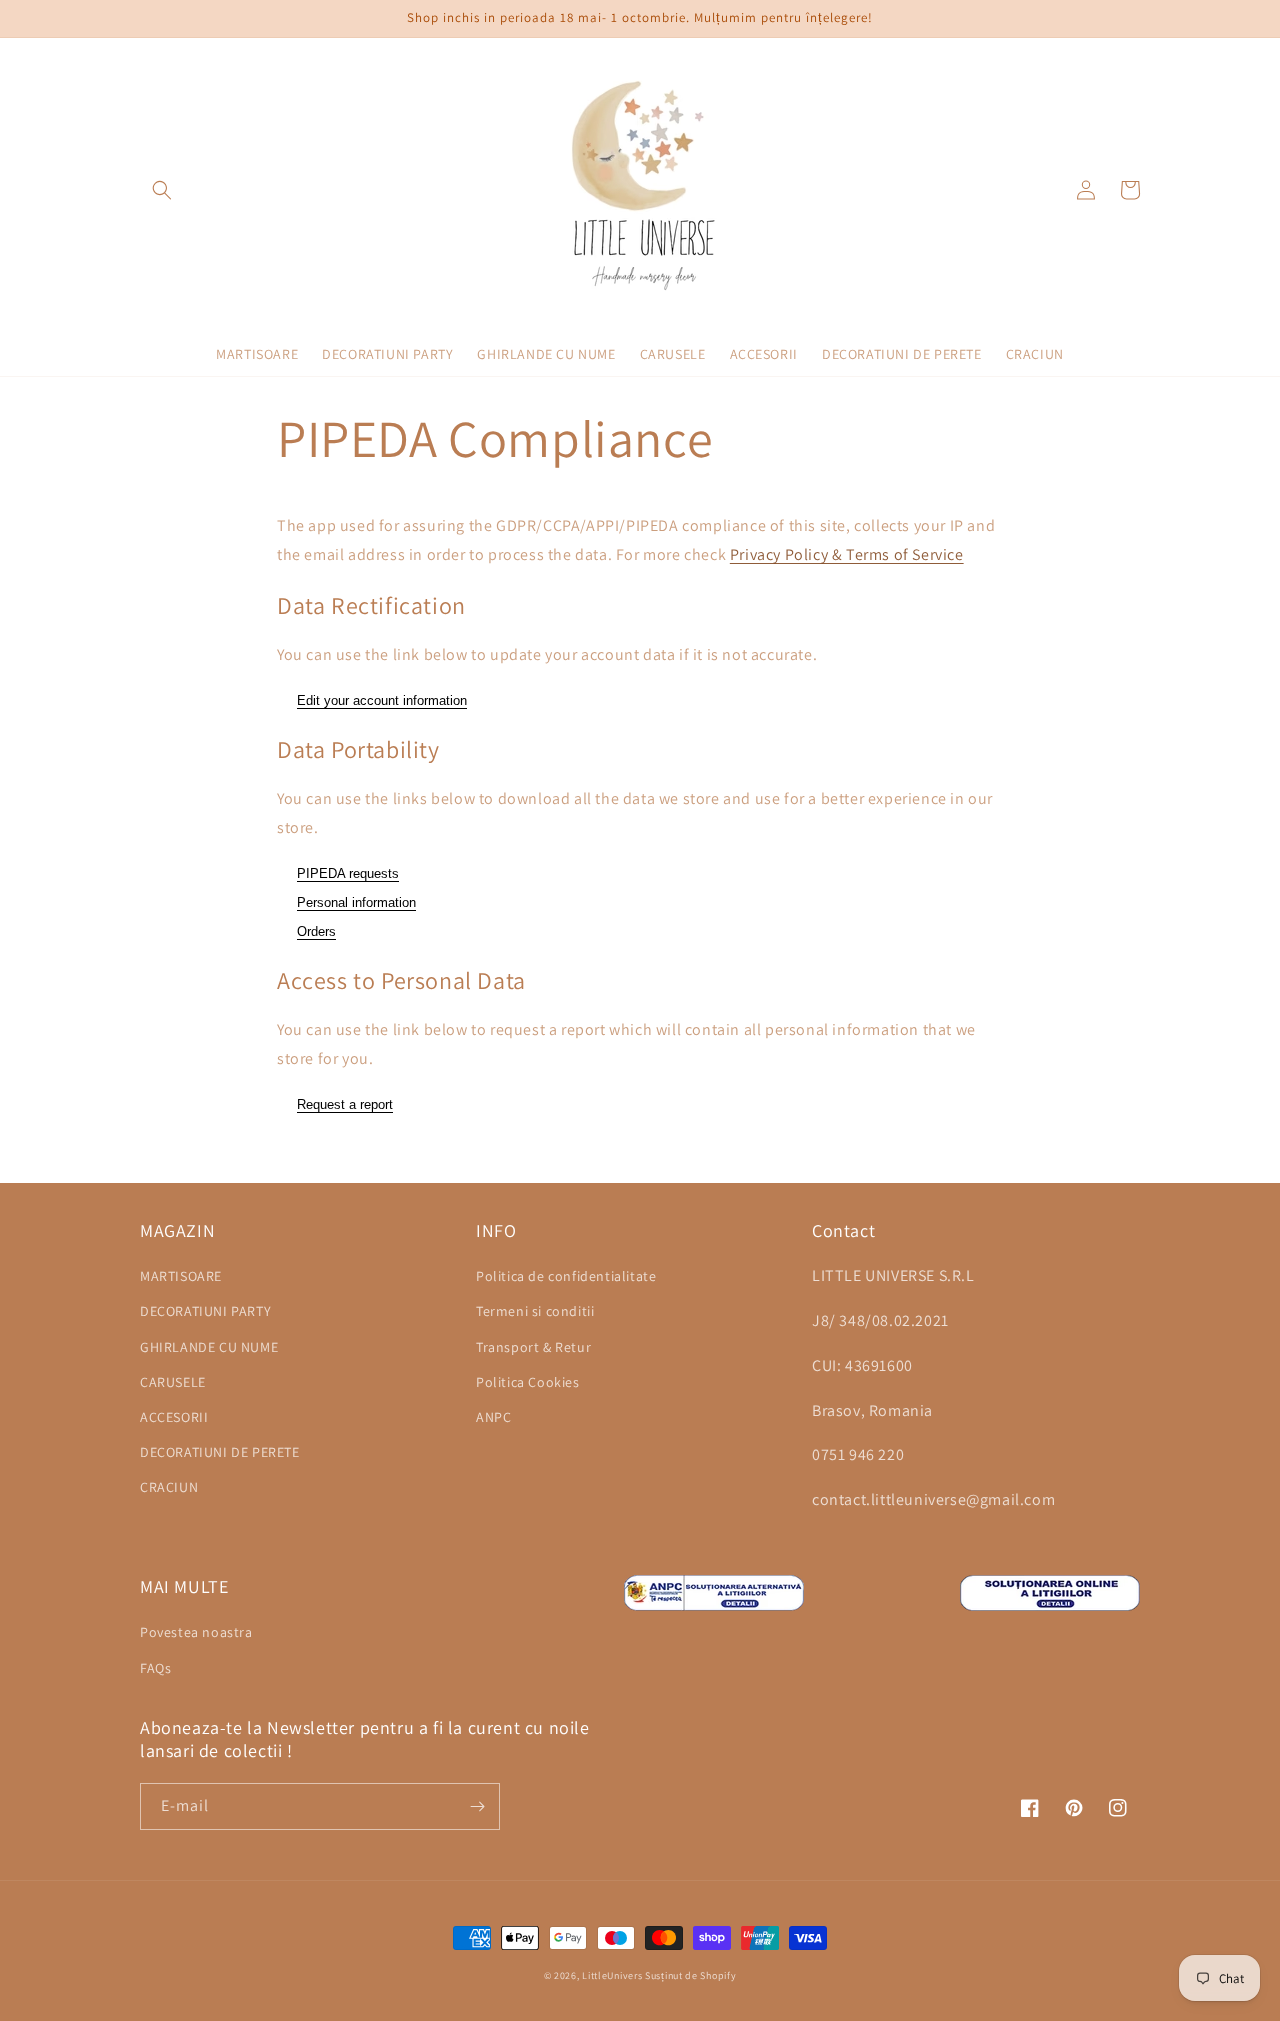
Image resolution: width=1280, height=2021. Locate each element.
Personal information (356, 902)
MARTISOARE (181, 1276)
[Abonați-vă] (477, 1806)
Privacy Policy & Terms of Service (847, 554)
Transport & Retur (533, 1347)
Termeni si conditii (535, 1311)
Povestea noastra (196, 1632)
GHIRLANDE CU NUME (209, 1347)
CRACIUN (169, 1487)
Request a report (345, 1104)
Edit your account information (382, 700)
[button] (162, 190)
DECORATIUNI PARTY (205, 1311)
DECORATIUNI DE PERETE (220, 1452)
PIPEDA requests (348, 873)
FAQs (155, 1668)
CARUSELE (173, 1382)
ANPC (493, 1417)
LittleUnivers (612, 1975)
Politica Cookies (528, 1382)
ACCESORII (174, 1417)
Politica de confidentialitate (566, 1276)
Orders (316, 931)
